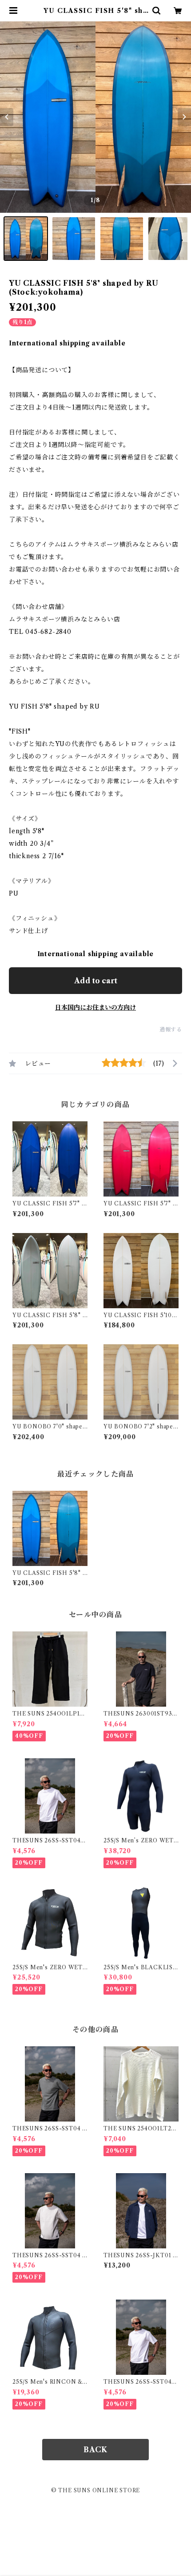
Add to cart (96, 981)
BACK (95, 2450)
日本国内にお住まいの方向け (95, 1007)
